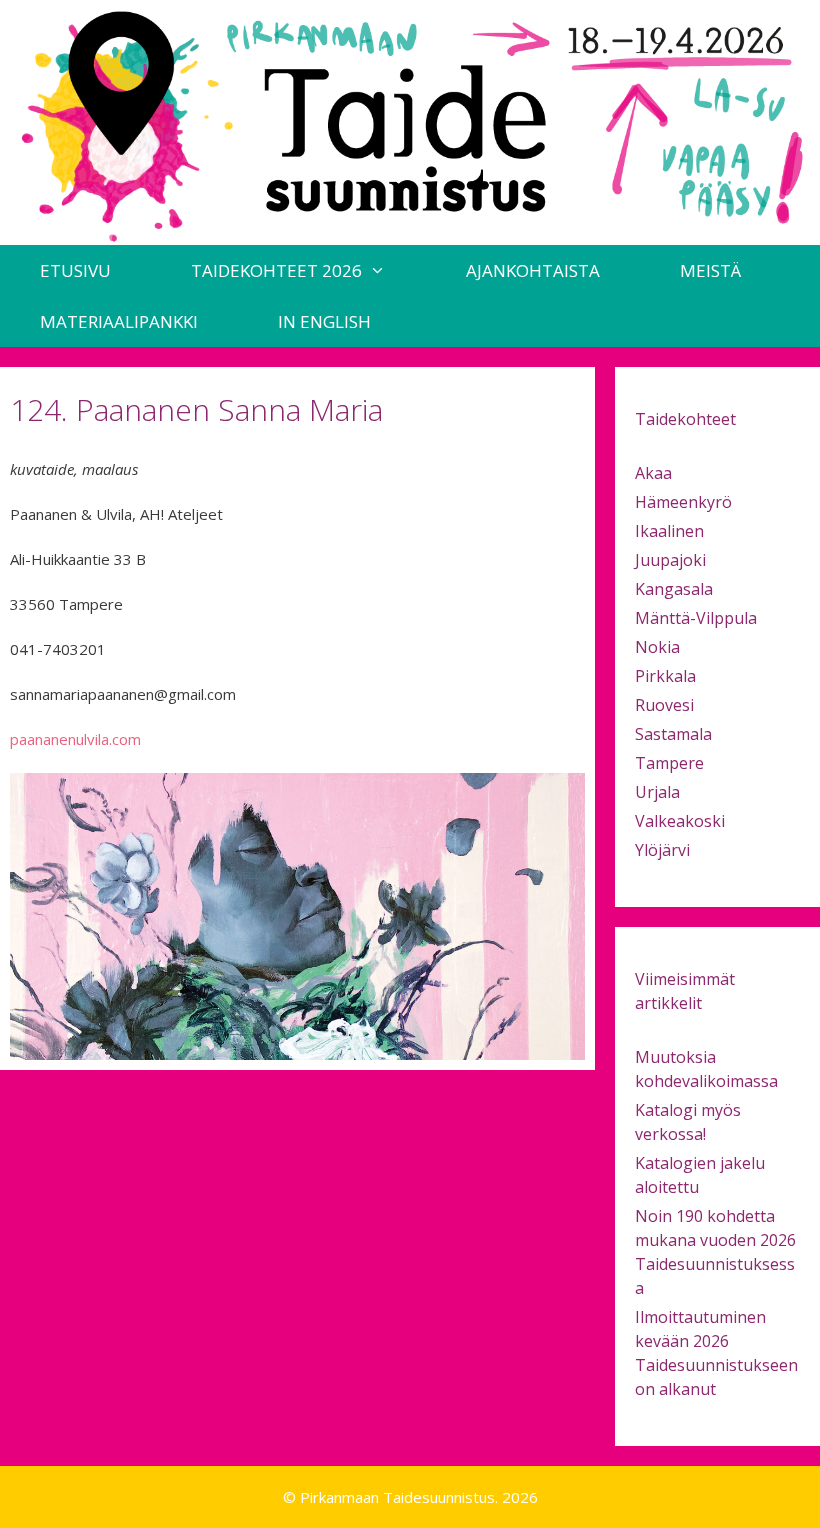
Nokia (657, 647)
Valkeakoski (680, 821)
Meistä (710, 270)
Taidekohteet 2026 (276, 270)
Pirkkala (665, 676)
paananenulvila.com (75, 739)
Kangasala (674, 589)
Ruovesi (664, 705)
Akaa (653, 473)
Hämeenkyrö (683, 502)
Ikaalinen (669, 531)
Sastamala (673, 734)
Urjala (657, 792)
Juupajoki (670, 560)
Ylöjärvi (662, 850)
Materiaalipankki (119, 321)
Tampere (669, 763)
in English (324, 321)
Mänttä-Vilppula (696, 618)
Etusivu (75, 270)
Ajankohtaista (533, 270)
